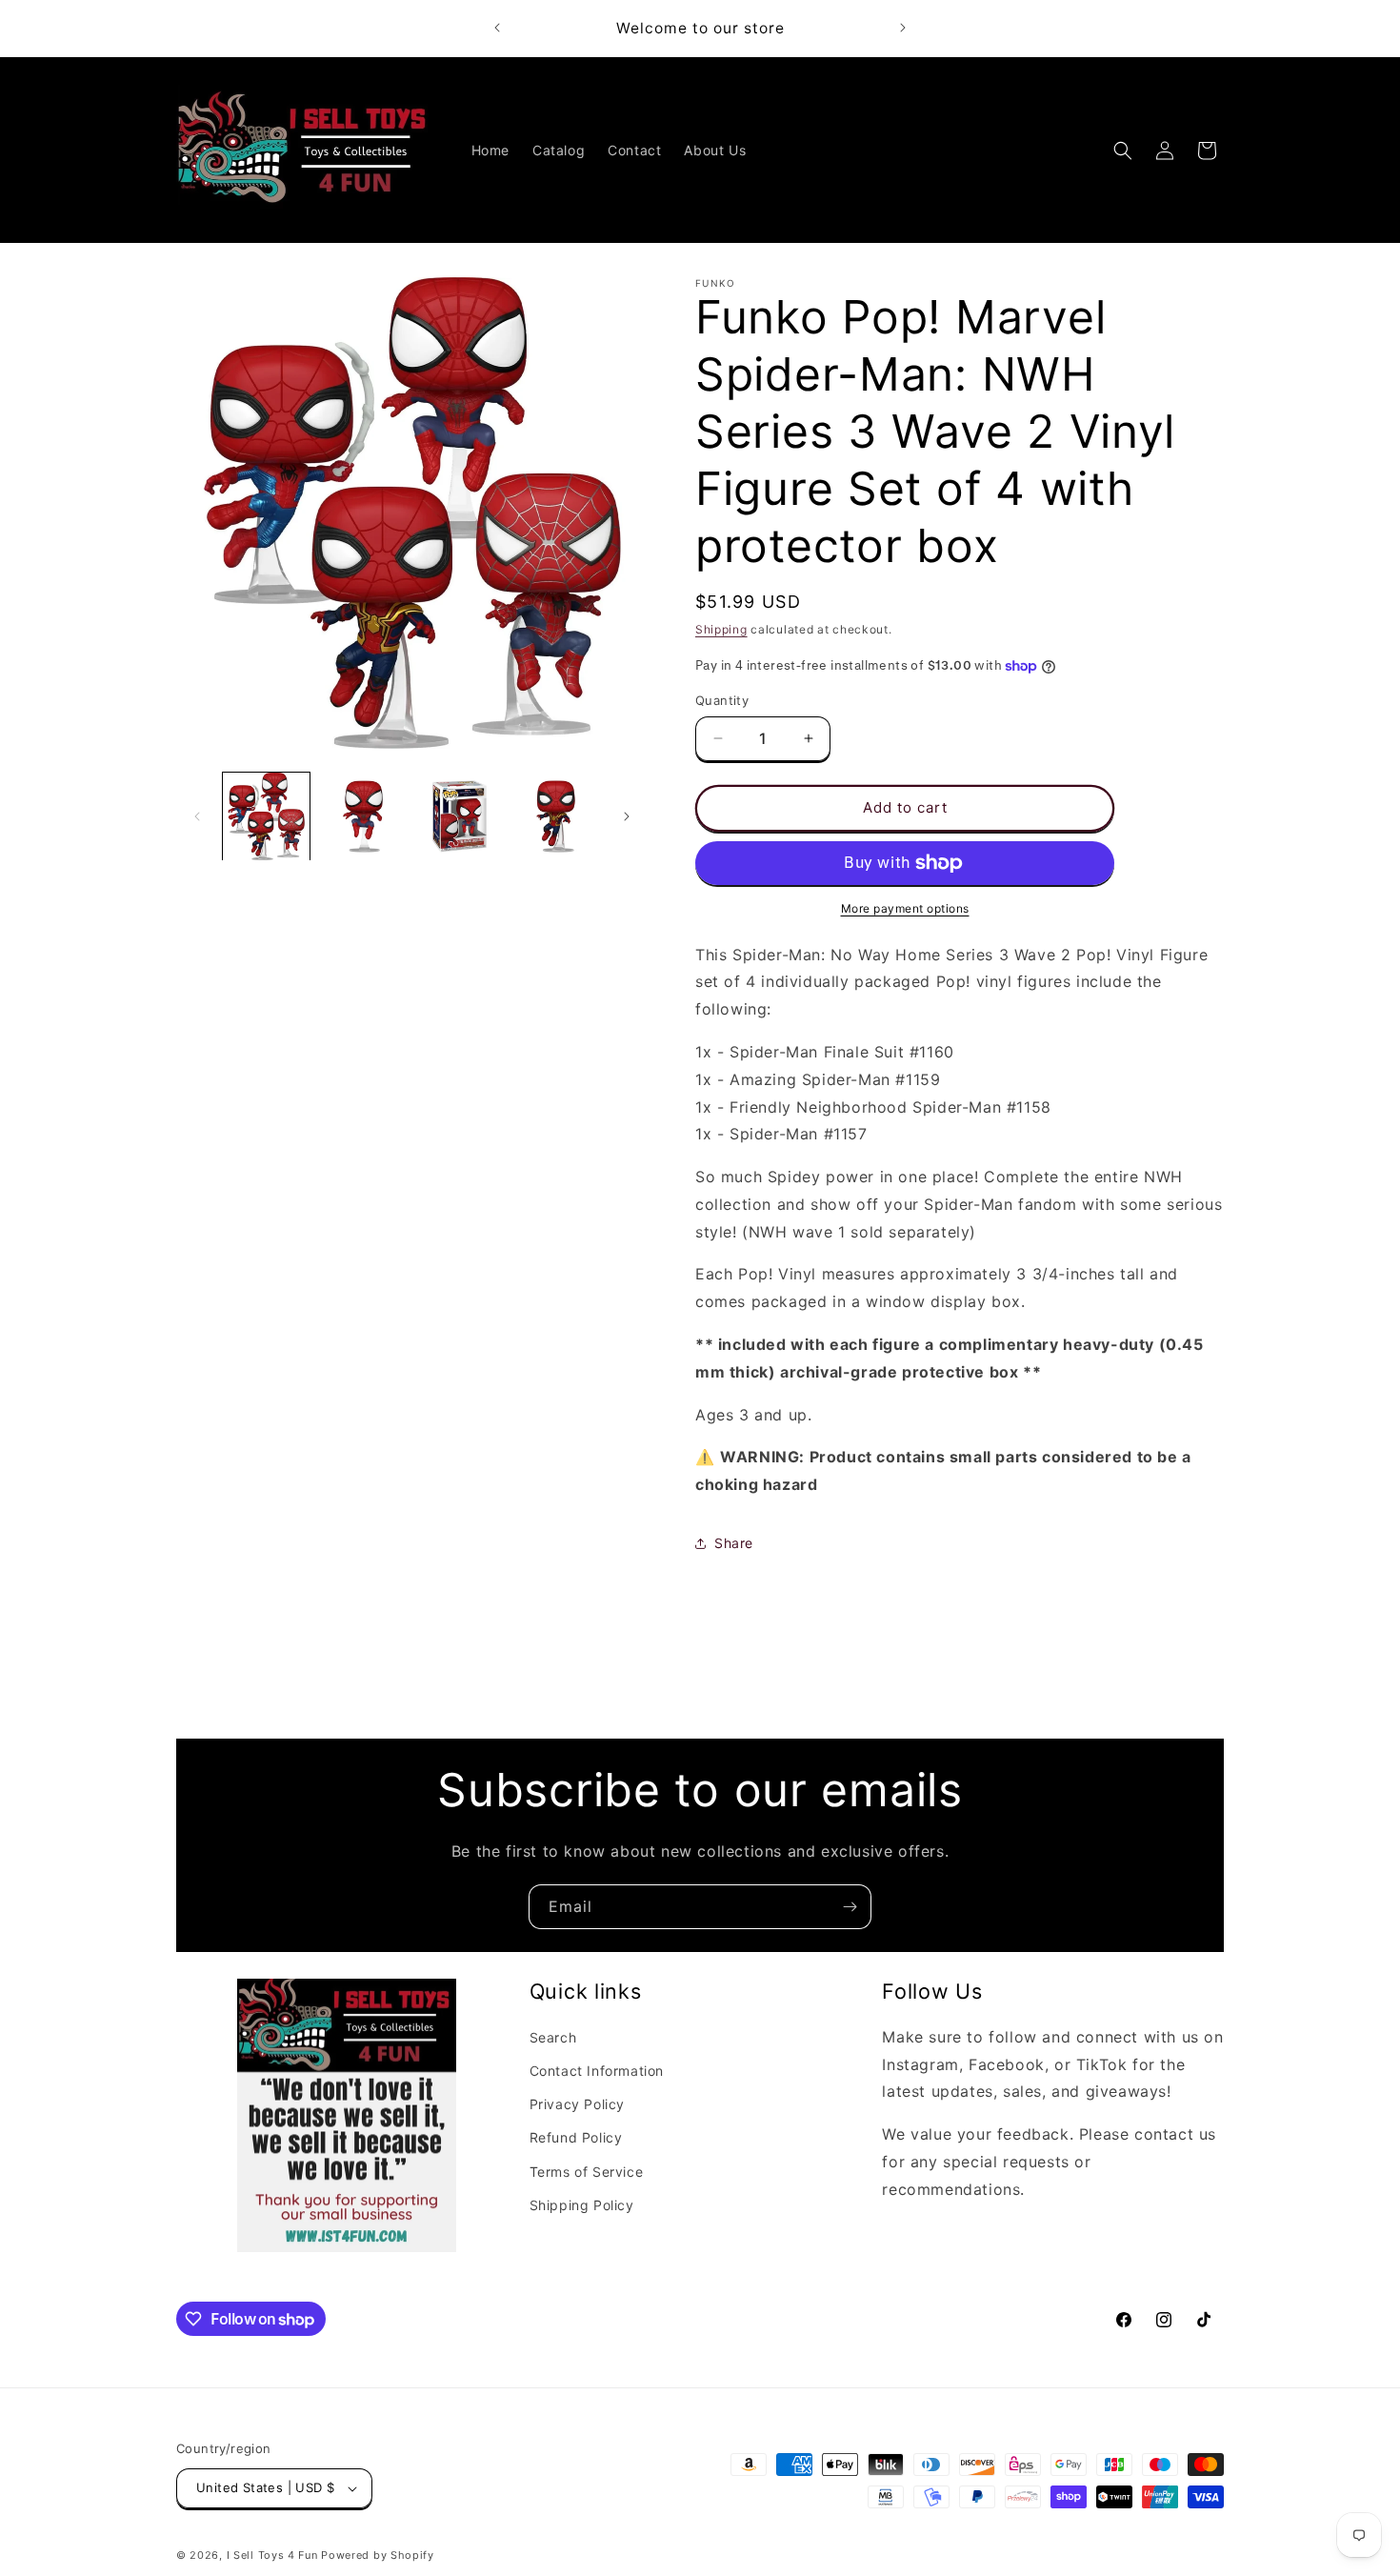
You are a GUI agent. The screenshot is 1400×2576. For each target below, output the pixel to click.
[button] (1123, 151)
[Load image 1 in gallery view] (266, 816)
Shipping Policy (582, 2205)
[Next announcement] (903, 28)
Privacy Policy (577, 2104)
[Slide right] (627, 816)
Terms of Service (587, 2171)
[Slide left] (197, 816)
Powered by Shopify (378, 2555)
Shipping (721, 629)
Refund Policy (576, 2137)
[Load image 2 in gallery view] (362, 816)
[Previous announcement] (497, 28)
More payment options (905, 908)
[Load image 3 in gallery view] (460, 816)
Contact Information (597, 2071)
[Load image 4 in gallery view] (556, 816)
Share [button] (734, 1543)
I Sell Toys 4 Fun (272, 2555)
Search (553, 2037)
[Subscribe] (850, 1907)
